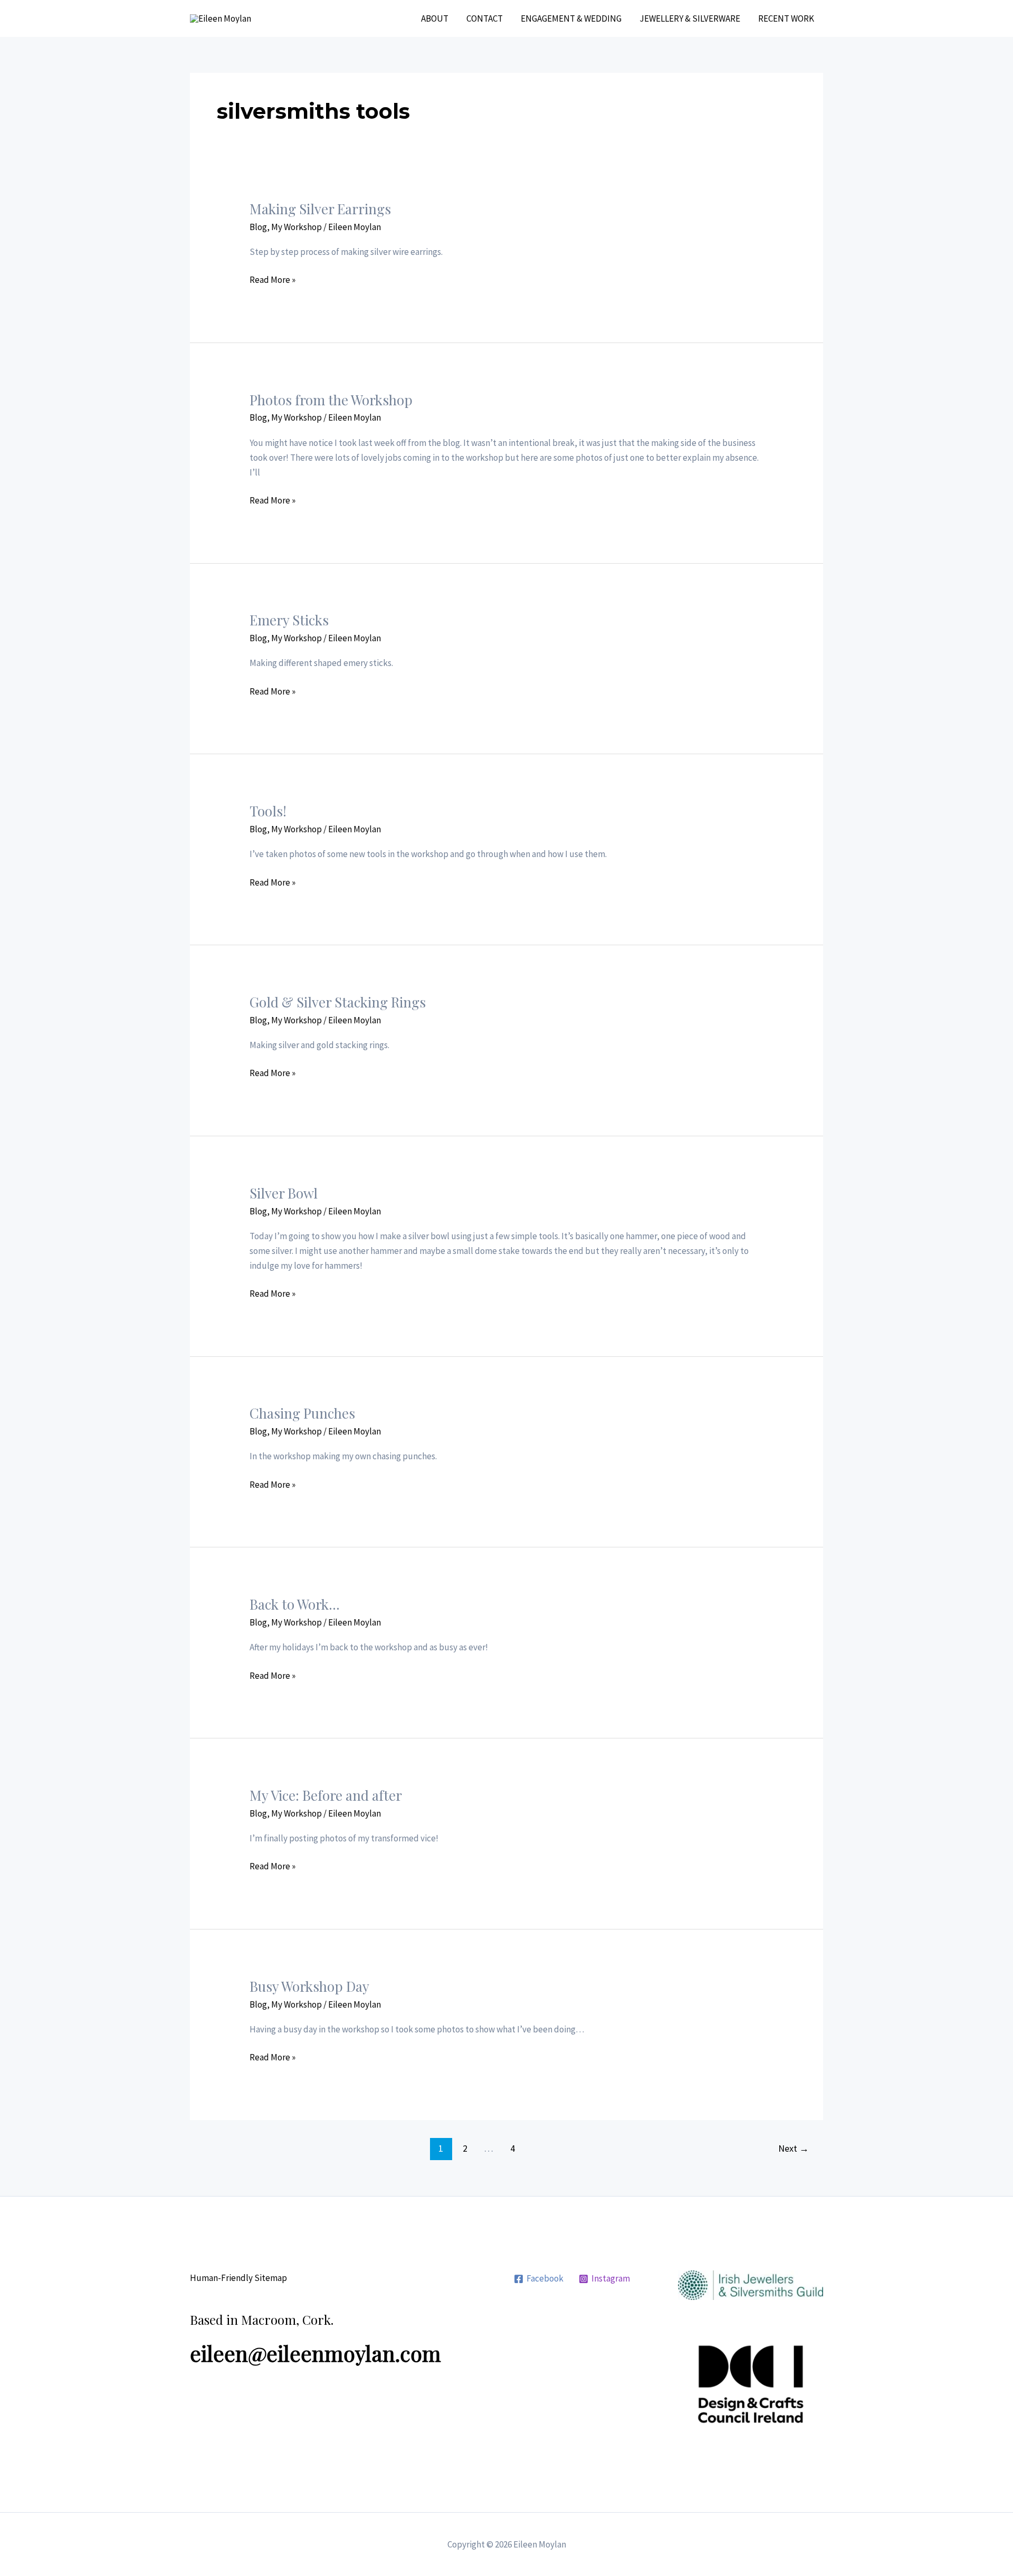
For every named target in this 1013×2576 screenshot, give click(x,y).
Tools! (268, 811)
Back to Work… (295, 1604)
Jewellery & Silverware (690, 18)
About (435, 18)
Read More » (273, 280)
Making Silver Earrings (320, 209)
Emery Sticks (289, 620)
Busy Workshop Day (309, 1986)
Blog (258, 227)
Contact (485, 18)
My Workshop (297, 227)
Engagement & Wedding (571, 18)
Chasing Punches (302, 1413)
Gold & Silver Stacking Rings (338, 1002)
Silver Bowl (284, 1193)
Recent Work (786, 18)
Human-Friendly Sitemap (238, 2278)
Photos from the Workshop (331, 400)
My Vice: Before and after (326, 1795)
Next (794, 2148)
